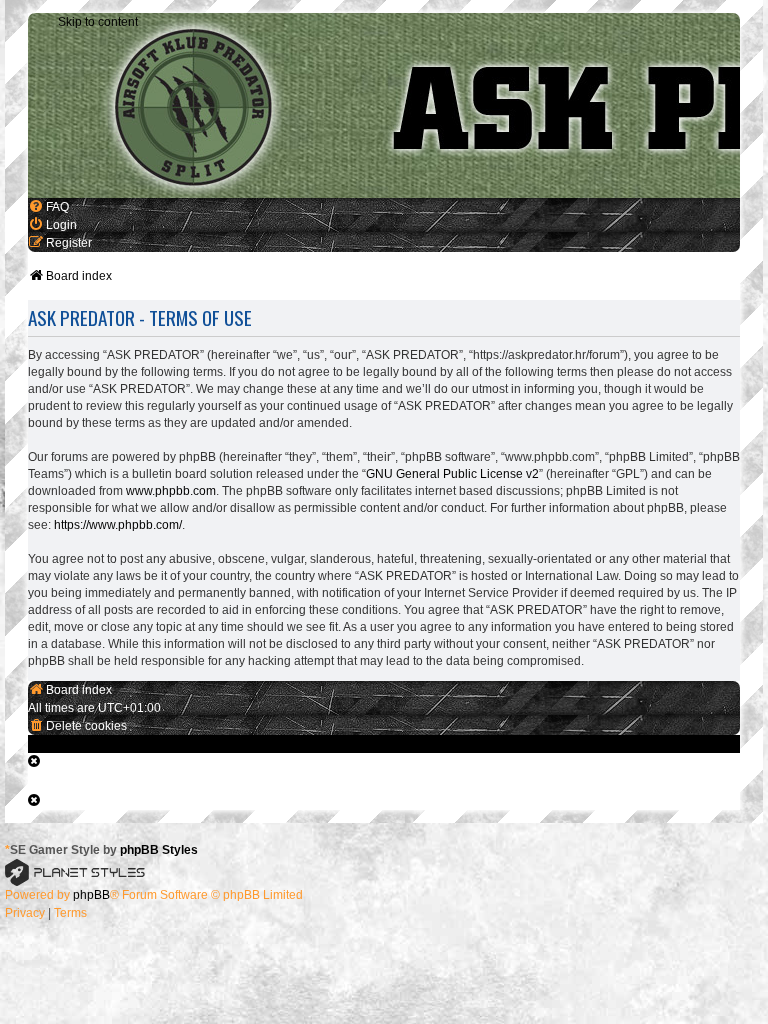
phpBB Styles (159, 850)
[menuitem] (48, 207)
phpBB (91, 895)
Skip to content (98, 22)
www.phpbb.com (171, 491)
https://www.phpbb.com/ (118, 525)
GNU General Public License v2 (452, 474)
